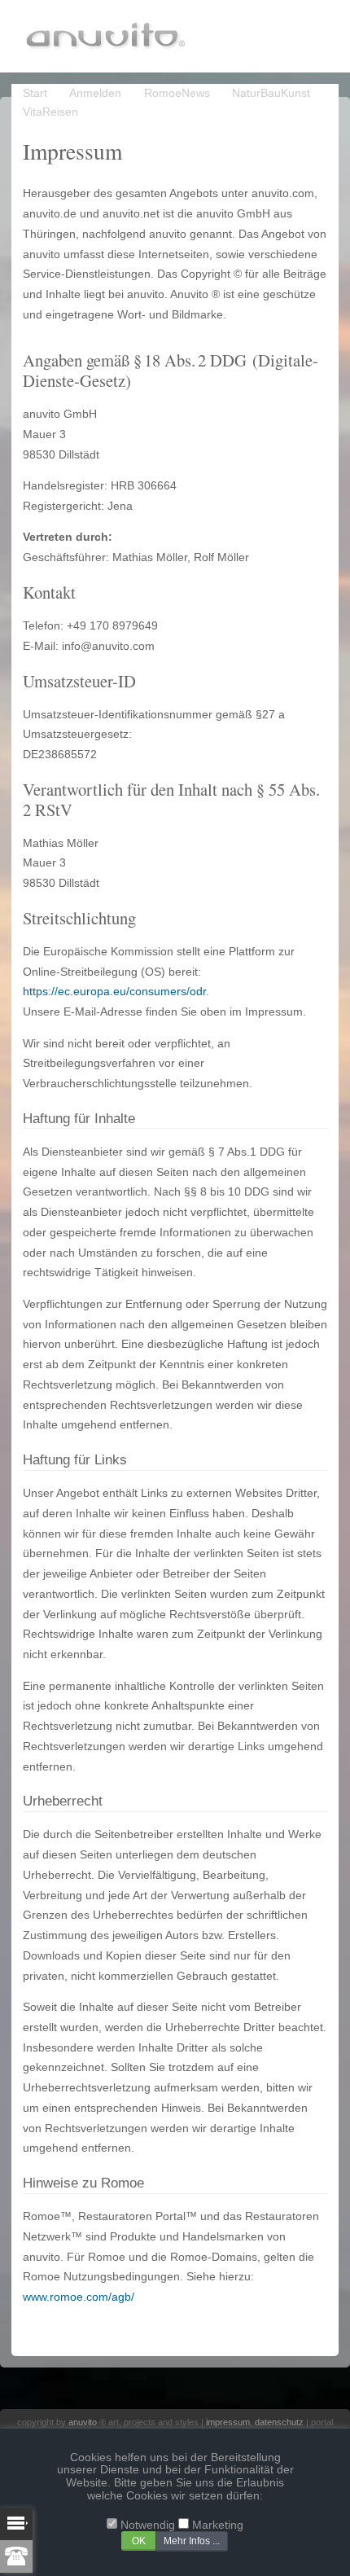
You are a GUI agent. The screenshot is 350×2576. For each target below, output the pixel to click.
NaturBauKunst (271, 93)
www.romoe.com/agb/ (79, 2297)
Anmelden (95, 93)
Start (35, 93)
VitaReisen (50, 112)
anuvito (83, 2422)
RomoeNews (177, 93)
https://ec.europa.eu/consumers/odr (114, 992)
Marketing (218, 2525)
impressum (228, 2422)
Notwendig (148, 2525)
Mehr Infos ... (192, 2541)
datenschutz (279, 2422)
